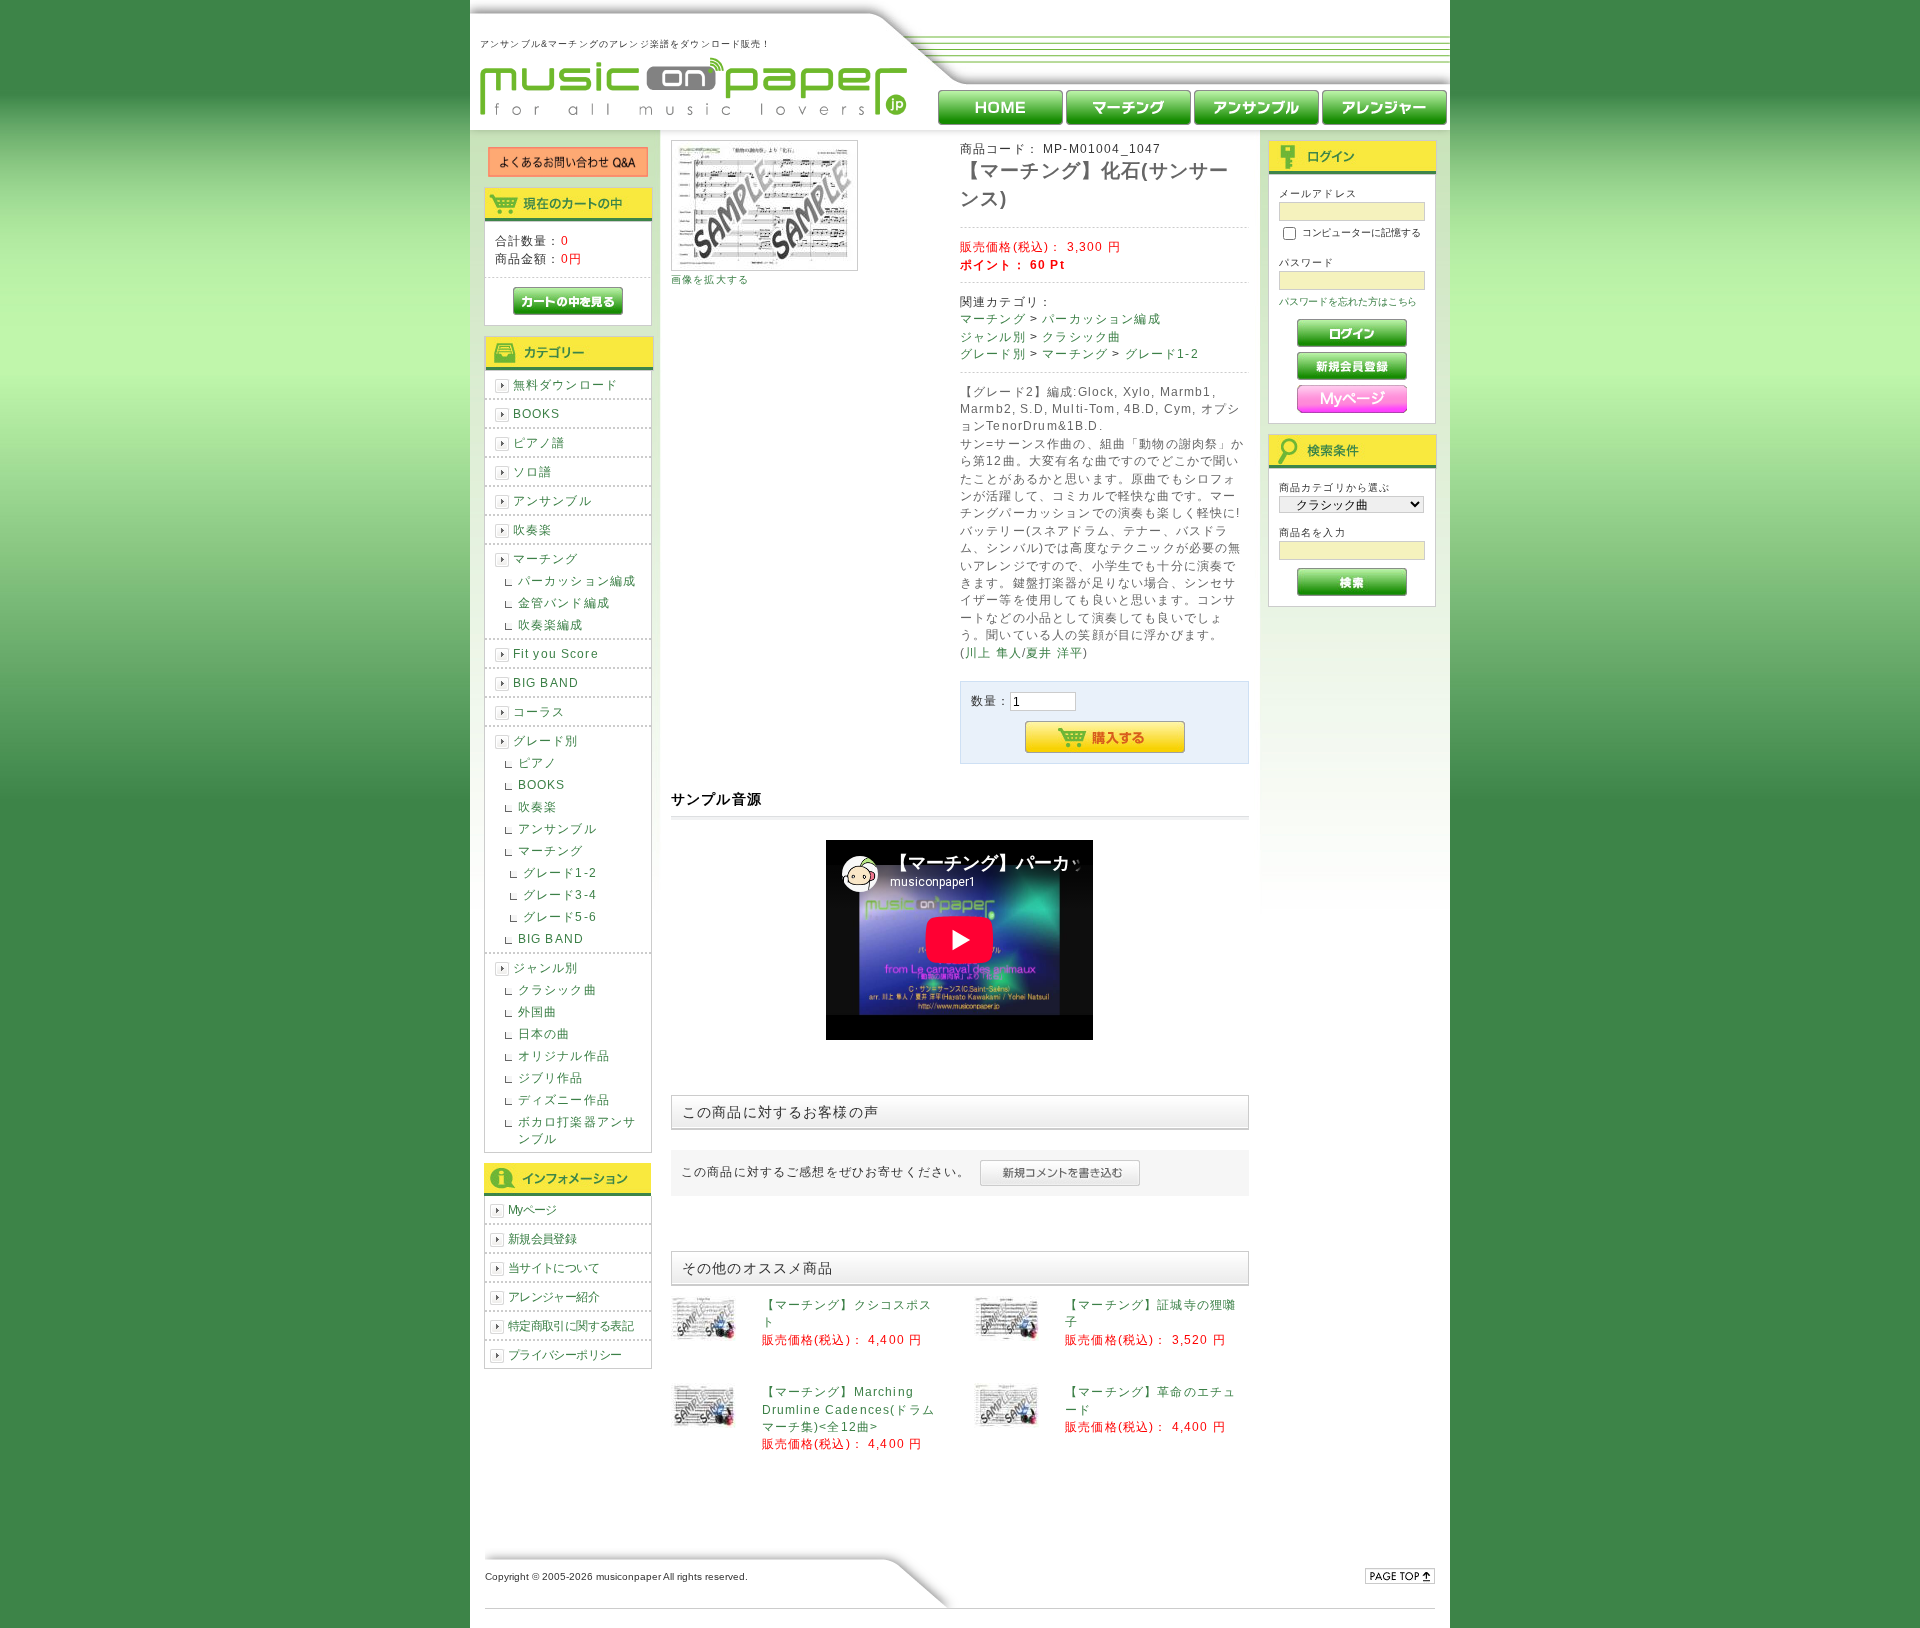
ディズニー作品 (564, 1099)
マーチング (546, 558)
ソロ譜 (532, 471)
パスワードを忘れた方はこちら (1348, 301)
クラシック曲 (557, 989)
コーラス (539, 711)
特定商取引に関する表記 (571, 1325)
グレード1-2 (560, 872)
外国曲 (537, 1011)
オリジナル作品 (564, 1055)
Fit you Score (556, 653)
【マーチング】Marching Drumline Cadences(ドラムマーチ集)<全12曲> (848, 1409)
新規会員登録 (542, 1238)
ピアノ (537, 762)
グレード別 (546, 740)
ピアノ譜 (539, 442)
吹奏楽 (532, 529)
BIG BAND (546, 682)
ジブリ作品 (551, 1077)
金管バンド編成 (564, 602)
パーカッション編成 (577, 580)
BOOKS (537, 413)
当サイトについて (553, 1267)
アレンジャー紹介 (553, 1296)
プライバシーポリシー (565, 1354)
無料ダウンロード (565, 384)
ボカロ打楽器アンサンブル (577, 1130)
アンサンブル (552, 500)
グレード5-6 (560, 916)
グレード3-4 (560, 894)
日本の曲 (544, 1033)
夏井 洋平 (1054, 652)
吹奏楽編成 (551, 624)
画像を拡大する (710, 279)
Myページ (532, 1209)
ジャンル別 (546, 967)
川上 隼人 (993, 652)
